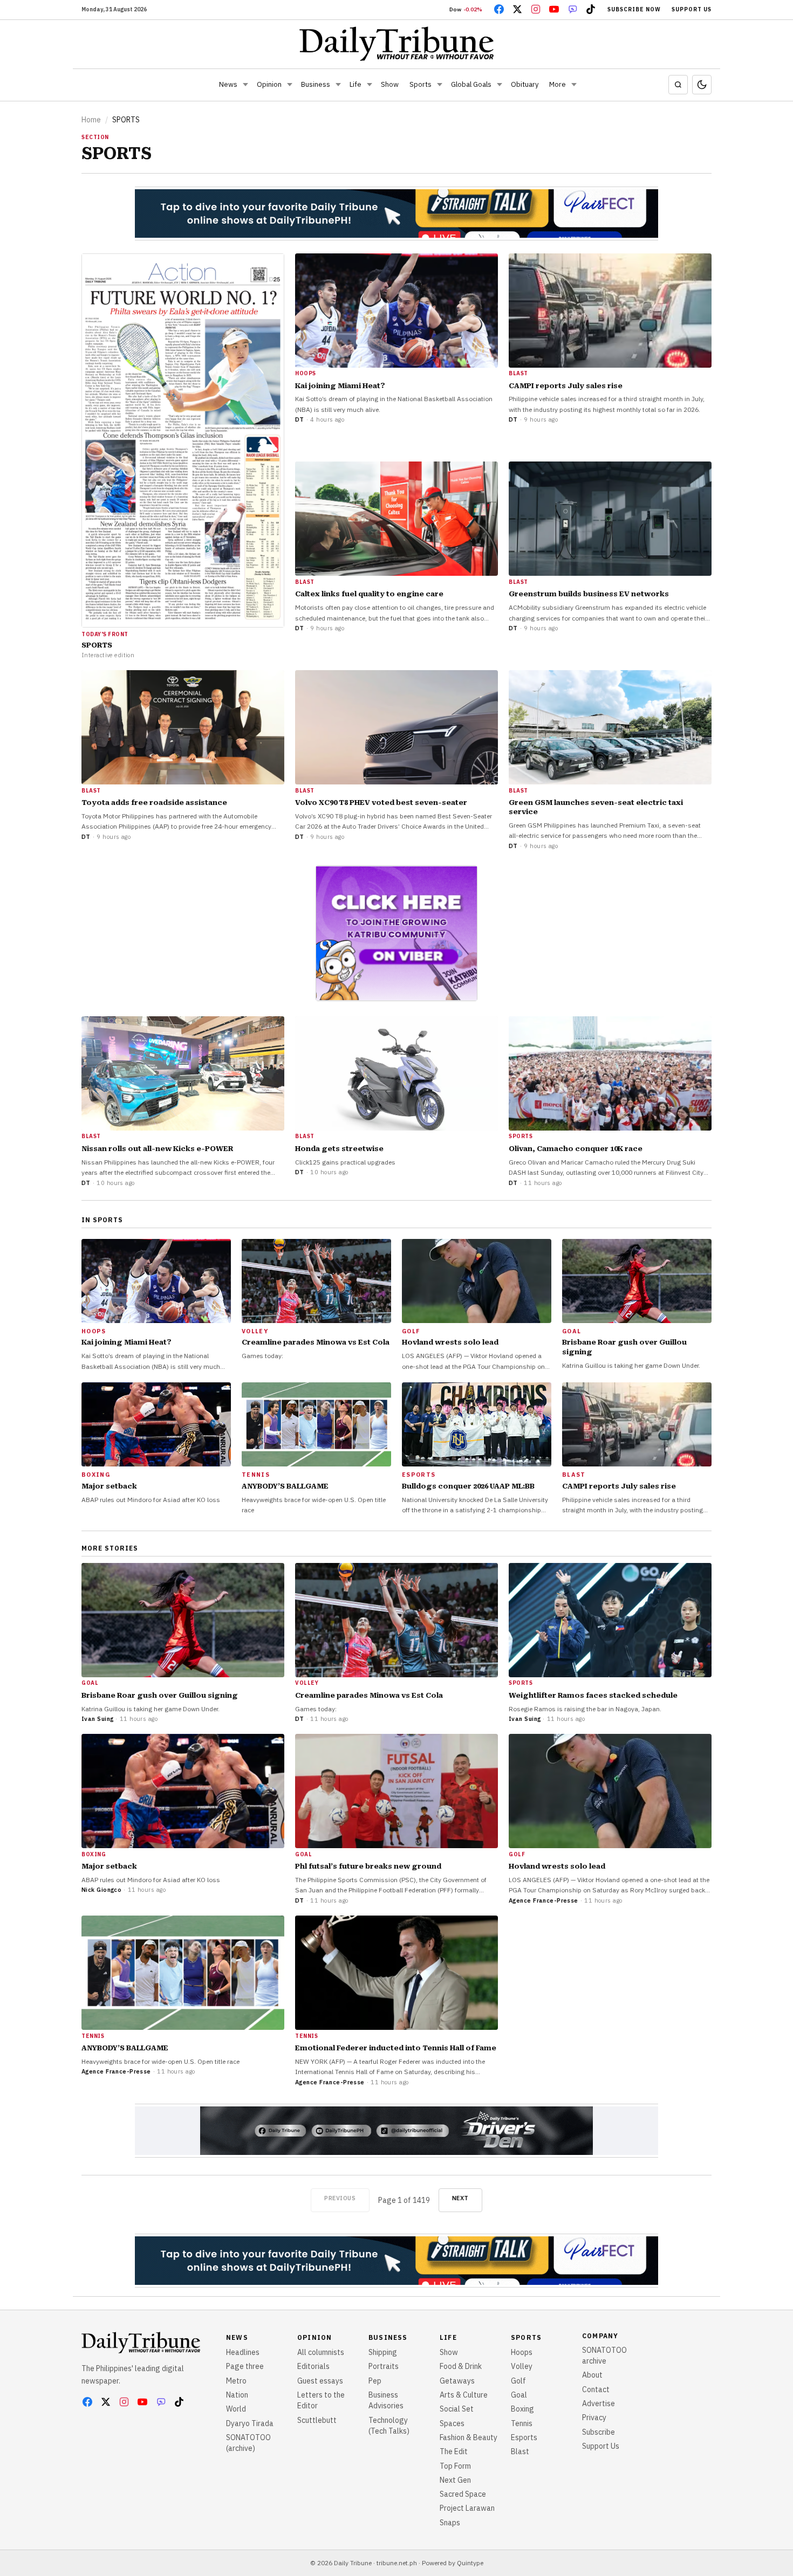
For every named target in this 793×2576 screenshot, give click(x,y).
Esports (524, 2437)
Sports (421, 84)
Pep (375, 2381)
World (236, 2409)
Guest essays (320, 2381)
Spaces (452, 2423)
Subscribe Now (634, 9)
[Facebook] (499, 9)
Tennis (522, 2423)
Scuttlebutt (317, 2420)
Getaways (457, 2381)
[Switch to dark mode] (702, 85)
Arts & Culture (464, 2395)
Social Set (457, 2409)
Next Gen (455, 2480)
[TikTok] (591, 9)
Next (460, 2198)
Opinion (269, 84)
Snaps (450, 2523)
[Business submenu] (338, 85)
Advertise (599, 2403)
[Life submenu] (370, 85)
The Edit (454, 2451)
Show (390, 84)
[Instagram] (536, 9)
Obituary (525, 84)
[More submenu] (574, 85)
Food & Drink (461, 2366)
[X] (517, 9)
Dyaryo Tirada (250, 2423)
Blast (520, 2451)
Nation (237, 2395)
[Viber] (572, 9)
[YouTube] (554, 9)
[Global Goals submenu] (500, 85)
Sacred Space (463, 2494)
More (558, 84)
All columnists (321, 2352)
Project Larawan (467, 2508)
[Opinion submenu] (290, 85)
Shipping (383, 2352)
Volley (522, 2366)
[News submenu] (245, 85)
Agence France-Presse (544, 1900)
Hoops (522, 2352)
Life (356, 84)
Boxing (522, 2409)
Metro (236, 2381)
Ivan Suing (97, 1719)
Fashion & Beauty (469, 2437)
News (228, 84)
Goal (519, 2395)
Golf (518, 2381)
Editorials (313, 2366)
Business (316, 84)
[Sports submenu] (440, 85)
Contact (596, 2389)
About (592, 2375)
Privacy (594, 2417)
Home (91, 120)
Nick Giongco (101, 1890)
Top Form (455, 2466)
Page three (245, 2366)
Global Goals (471, 84)
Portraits (384, 2366)
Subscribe (599, 2432)
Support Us (692, 9)
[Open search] (678, 85)
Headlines (243, 2352)
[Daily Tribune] (397, 44)
